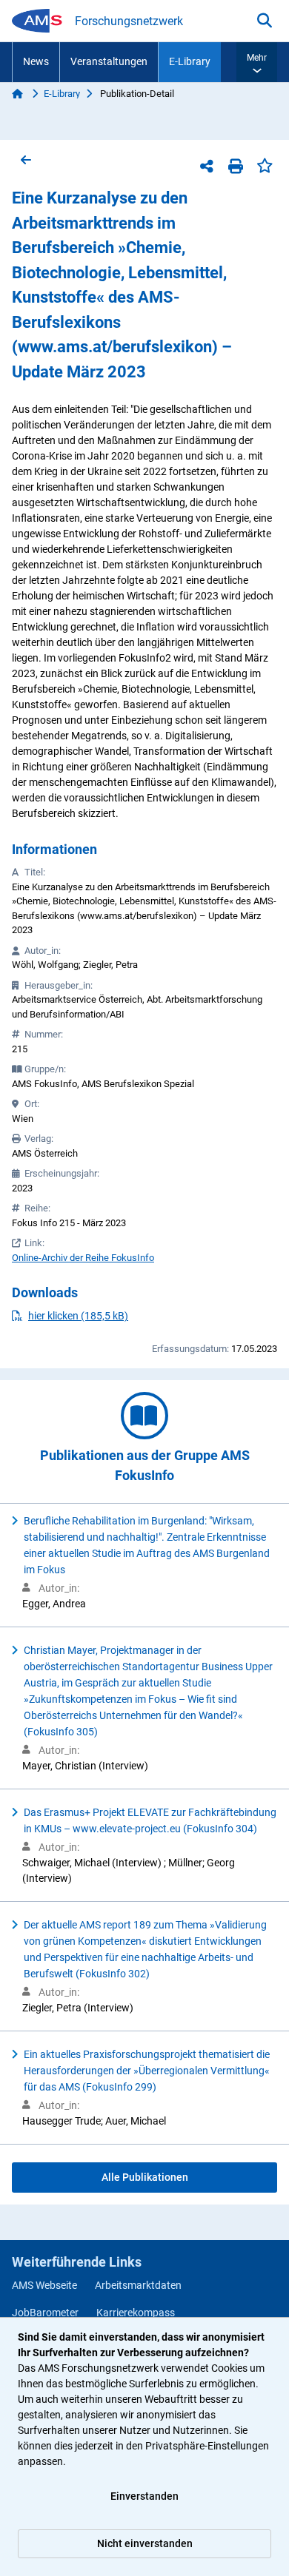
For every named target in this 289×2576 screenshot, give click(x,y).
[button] (257, 62)
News (36, 61)
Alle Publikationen (145, 2177)
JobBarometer (45, 2313)
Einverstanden (144, 2496)
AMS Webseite (44, 2285)
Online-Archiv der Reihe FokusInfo (83, 1258)
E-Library (190, 61)
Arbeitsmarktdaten (138, 2285)
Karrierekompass (136, 2313)
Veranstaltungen (109, 61)
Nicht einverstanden (145, 2543)
